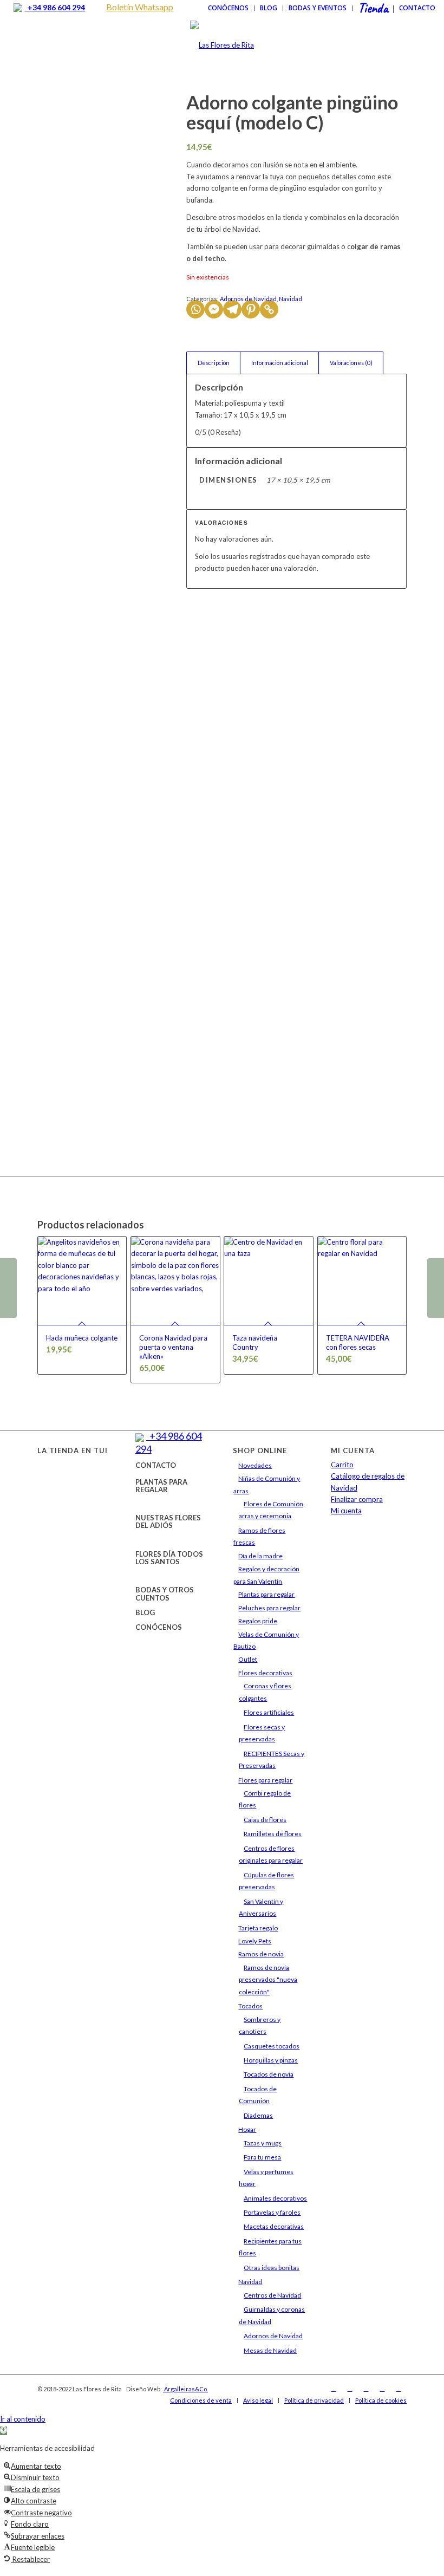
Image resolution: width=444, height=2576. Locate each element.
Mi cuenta (346, 1511)
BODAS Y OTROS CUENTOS (165, 1593)
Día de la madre (260, 1556)
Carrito (342, 1465)
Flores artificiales (269, 1712)
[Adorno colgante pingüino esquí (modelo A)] (8, 1288)
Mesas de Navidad (270, 2350)
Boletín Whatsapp (140, 7)
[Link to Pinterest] (399, 2389)
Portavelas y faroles (272, 2212)
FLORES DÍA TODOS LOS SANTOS (169, 1558)
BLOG (145, 1612)
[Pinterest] (251, 309)
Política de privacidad (314, 2400)
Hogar (247, 2129)
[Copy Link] (269, 309)
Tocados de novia (269, 2074)
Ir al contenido (23, 2419)
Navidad (290, 299)
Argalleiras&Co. (185, 2389)
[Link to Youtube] (382, 2389)
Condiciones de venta (201, 2400)
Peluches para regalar (269, 1608)
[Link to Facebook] (334, 2389)
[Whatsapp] (195, 309)
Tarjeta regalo (258, 1928)
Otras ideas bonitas (272, 2268)
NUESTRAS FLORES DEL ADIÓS (168, 1521)
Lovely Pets (255, 1941)
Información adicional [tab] (280, 363)
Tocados (250, 2006)
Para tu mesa (262, 2157)
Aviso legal (258, 2400)
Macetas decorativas (274, 2226)
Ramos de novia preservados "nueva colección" (268, 1980)
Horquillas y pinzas (271, 2060)
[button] (4, 2431)
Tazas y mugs (263, 2143)
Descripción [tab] (214, 363)
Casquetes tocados (272, 2046)
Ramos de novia (261, 1954)
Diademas (258, 2115)
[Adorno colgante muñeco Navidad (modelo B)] (436, 1288)
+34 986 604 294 (55, 7)
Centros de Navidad (272, 2295)
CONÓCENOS (159, 1627)
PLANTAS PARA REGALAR (161, 1486)
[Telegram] (232, 309)
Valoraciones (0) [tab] (351, 363)
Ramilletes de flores (273, 1834)
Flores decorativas (265, 1673)
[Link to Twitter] (366, 2389)
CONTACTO (156, 1465)
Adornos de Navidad (248, 299)
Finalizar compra (357, 1499)
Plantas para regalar (266, 1594)
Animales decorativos (275, 2198)
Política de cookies (381, 2400)
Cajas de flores (265, 1820)
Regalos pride (258, 1621)
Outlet (248, 1659)
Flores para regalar (265, 1780)
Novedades (255, 1465)
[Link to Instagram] (350, 2389)
